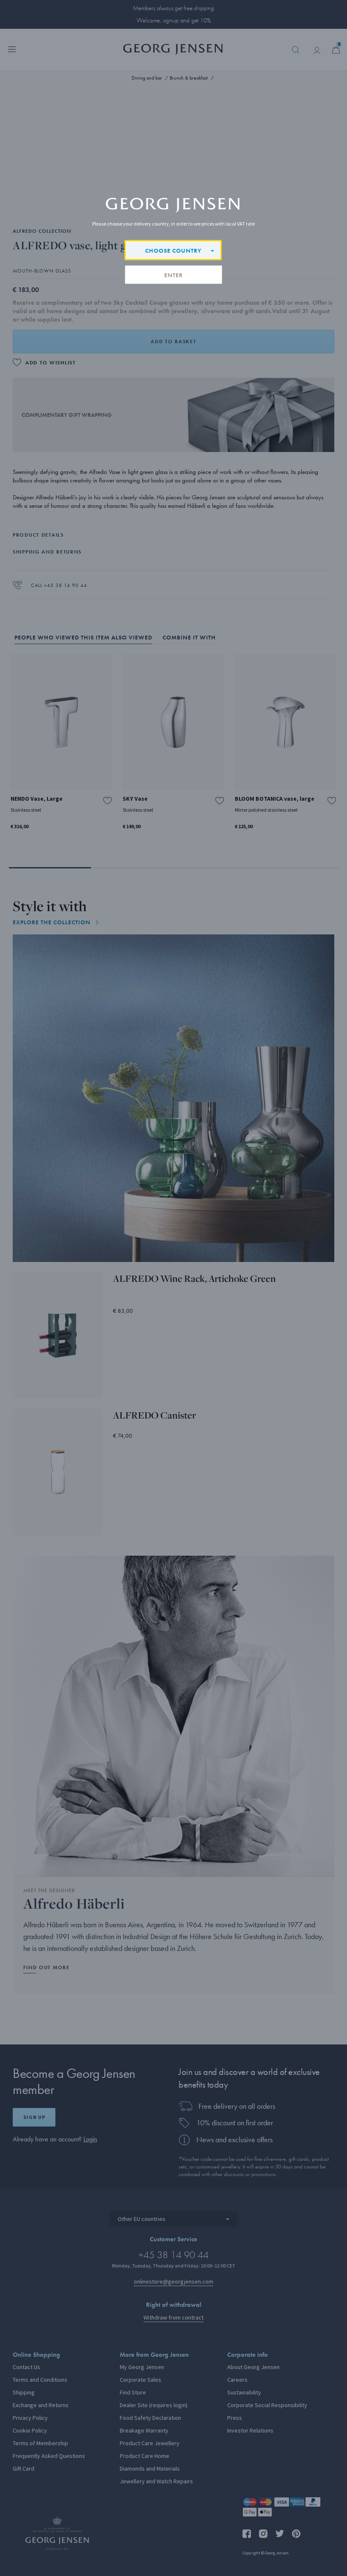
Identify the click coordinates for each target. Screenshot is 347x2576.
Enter (173, 275)
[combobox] (173, 250)
